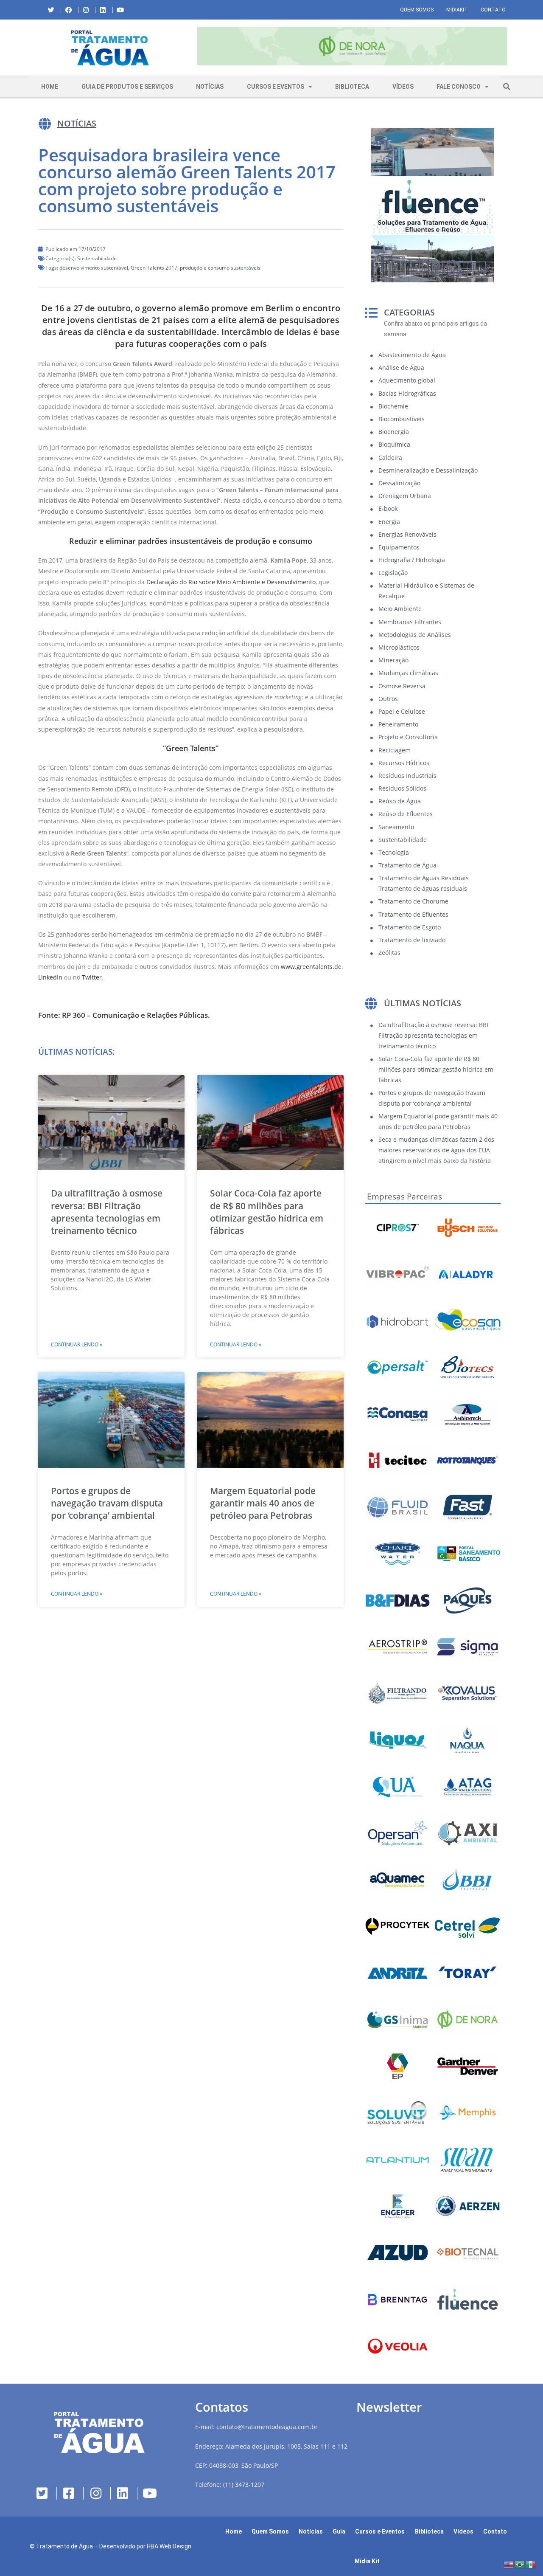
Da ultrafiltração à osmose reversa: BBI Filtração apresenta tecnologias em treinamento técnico (107, 1212)
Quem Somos (417, 10)
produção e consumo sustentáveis (220, 268)
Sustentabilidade (97, 258)
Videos (463, 2531)
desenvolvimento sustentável (94, 268)
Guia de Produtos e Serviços (127, 87)
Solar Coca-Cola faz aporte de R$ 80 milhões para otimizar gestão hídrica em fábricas (267, 1212)
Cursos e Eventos (276, 87)
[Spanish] (531, 2564)
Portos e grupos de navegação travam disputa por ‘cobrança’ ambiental (107, 1503)
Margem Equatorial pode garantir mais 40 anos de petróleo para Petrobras (263, 1503)
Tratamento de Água (64, 2546)
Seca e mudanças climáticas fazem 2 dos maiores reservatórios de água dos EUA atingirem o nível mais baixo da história (436, 1150)
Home (50, 87)
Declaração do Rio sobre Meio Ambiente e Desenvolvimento (231, 582)
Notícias (210, 87)
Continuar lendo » (77, 1344)
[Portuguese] (520, 2564)
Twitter (92, 977)
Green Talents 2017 (154, 268)
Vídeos (403, 87)
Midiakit (457, 10)
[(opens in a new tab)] (352, 46)
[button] (197, 48)
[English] (509, 2564)
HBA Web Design (169, 2546)
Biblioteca (352, 87)
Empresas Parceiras (404, 1197)
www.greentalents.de (311, 967)
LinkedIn (50, 977)
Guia (339, 2531)
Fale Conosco (459, 87)
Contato (493, 10)
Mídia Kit (367, 2561)
